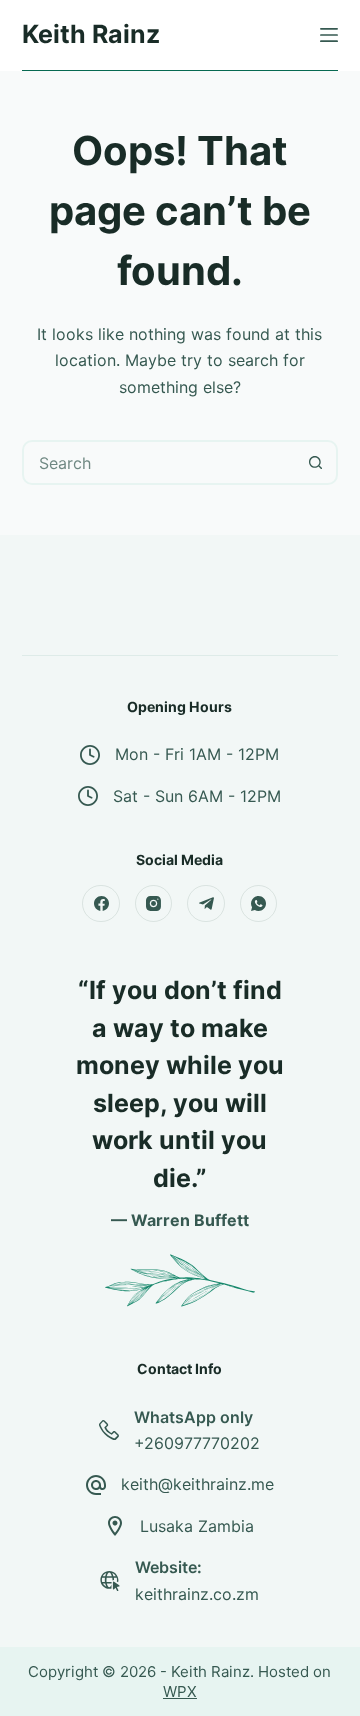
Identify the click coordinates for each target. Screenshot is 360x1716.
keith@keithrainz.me (197, 1484)
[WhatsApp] (259, 904)
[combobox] (160, 462)
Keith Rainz (91, 34)
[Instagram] (154, 904)
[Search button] (315, 462)
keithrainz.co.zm (197, 1594)
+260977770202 (197, 1443)
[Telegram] (206, 904)
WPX (180, 1691)
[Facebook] (101, 904)
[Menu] (329, 35)
